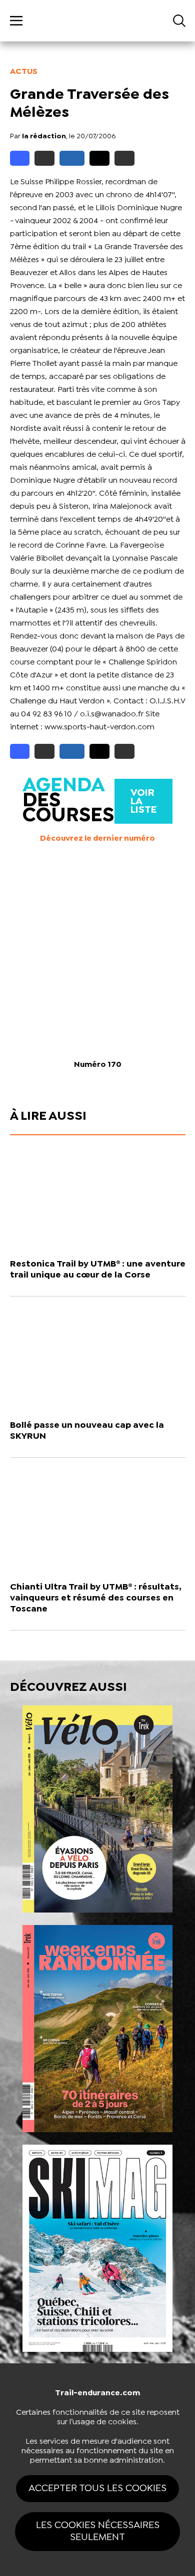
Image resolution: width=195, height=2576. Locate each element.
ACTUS (24, 72)
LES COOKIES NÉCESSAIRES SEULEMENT (98, 2531)
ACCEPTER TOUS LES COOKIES (97, 2488)
